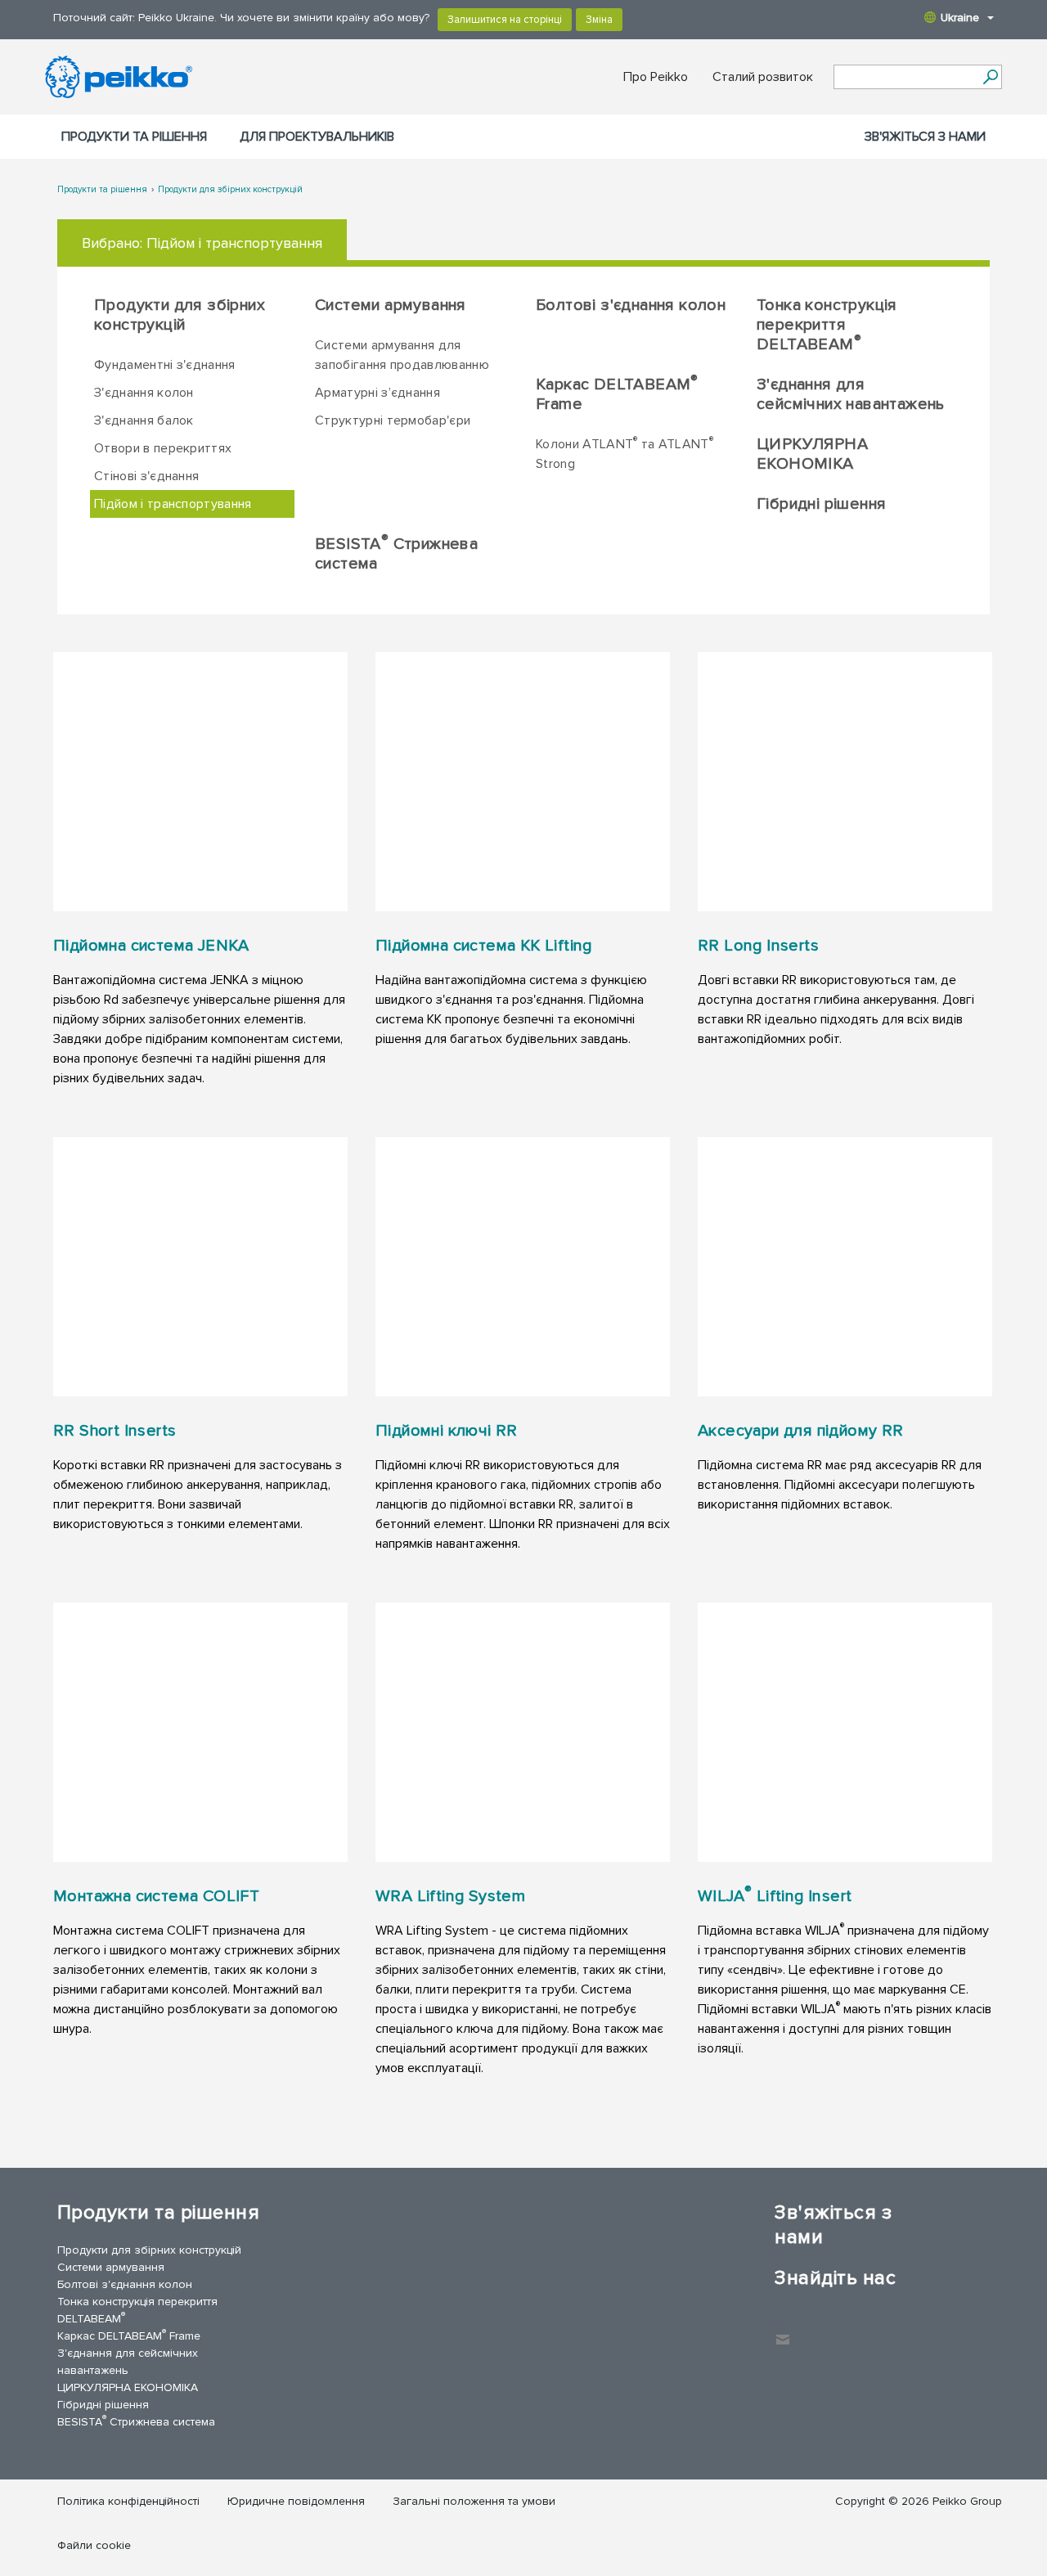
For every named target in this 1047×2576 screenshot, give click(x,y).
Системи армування (391, 305)
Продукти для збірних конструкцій (230, 189)
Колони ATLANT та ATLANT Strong (625, 453)
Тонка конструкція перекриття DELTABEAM (827, 325)
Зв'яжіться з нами (925, 137)
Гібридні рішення (821, 504)
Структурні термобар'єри (393, 420)
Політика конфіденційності (128, 2501)
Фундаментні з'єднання (165, 365)
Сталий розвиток (763, 77)
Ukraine (960, 18)
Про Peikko (656, 77)
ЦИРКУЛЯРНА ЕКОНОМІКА (812, 454)
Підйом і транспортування (173, 504)
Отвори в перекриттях (163, 448)
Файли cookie (94, 2545)
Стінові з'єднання (146, 476)
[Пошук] (990, 77)
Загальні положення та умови (474, 2501)
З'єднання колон (144, 393)
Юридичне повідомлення (296, 2501)
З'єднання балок (144, 420)
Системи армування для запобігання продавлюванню (402, 355)
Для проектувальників (317, 137)
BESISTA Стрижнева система (396, 553)
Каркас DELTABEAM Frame (617, 393)
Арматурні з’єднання (377, 393)
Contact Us (783, 2331)
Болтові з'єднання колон (631, 305)
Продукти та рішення (134, 137)
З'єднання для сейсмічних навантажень (851, 394)
